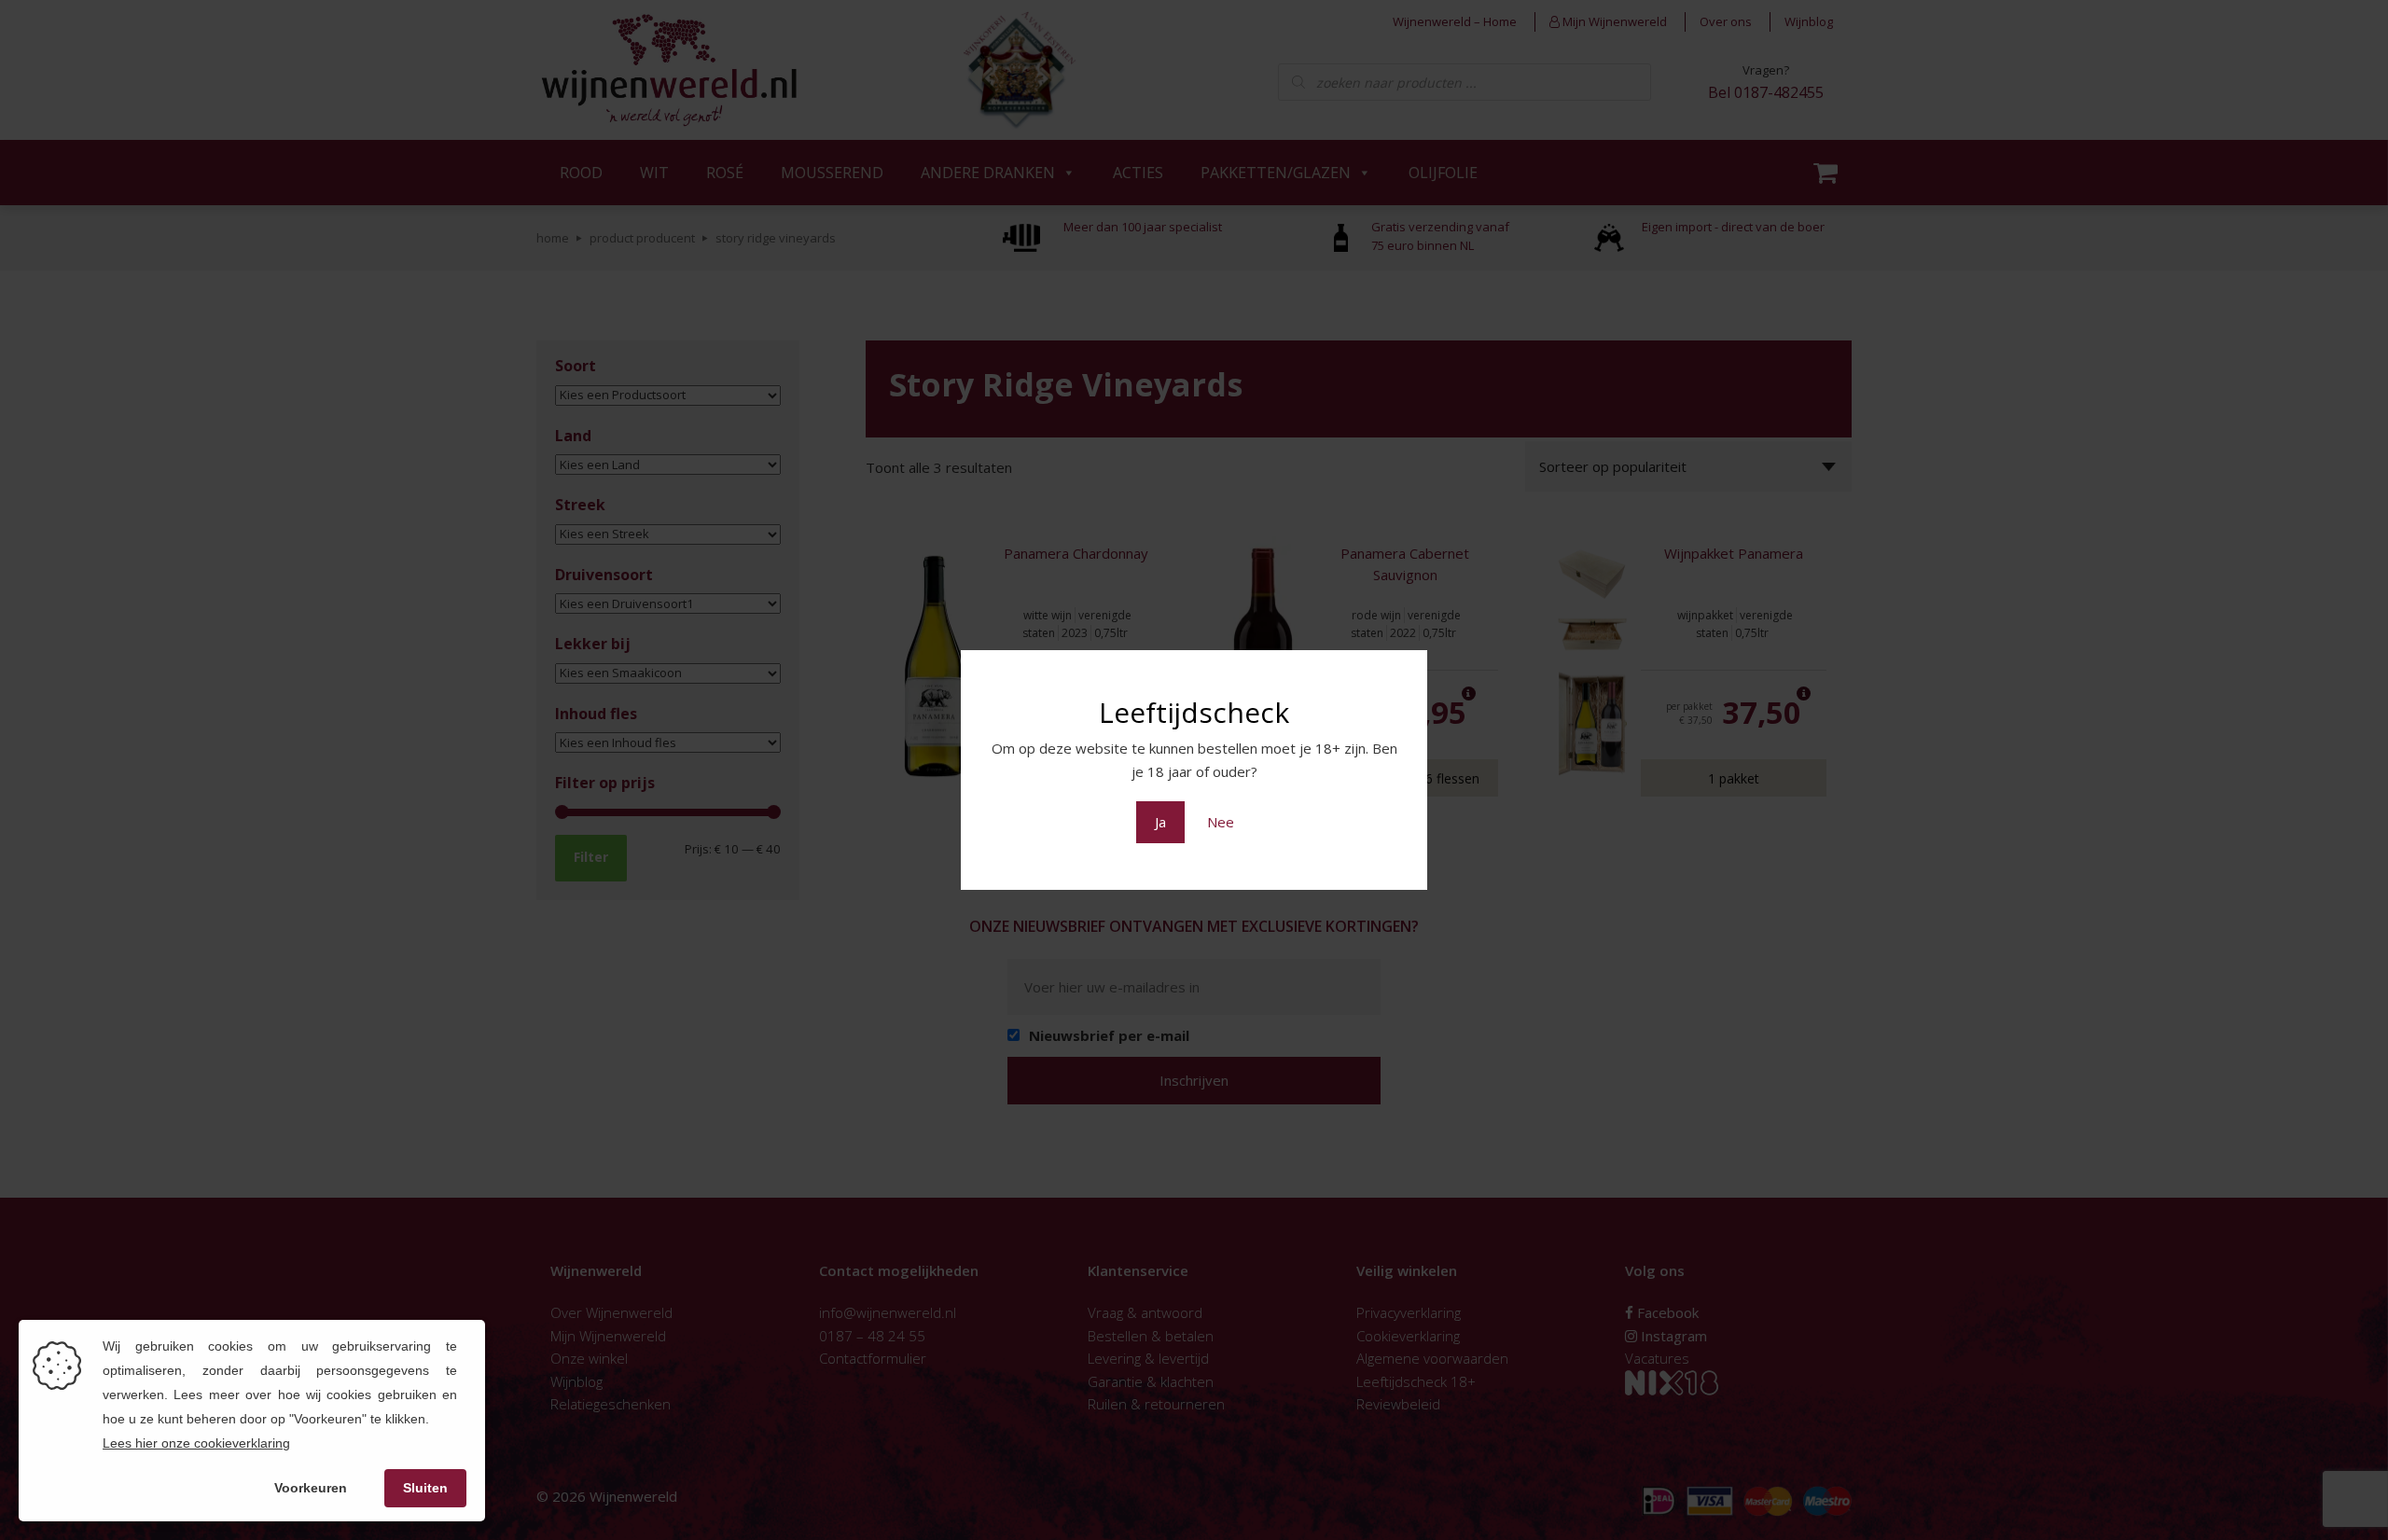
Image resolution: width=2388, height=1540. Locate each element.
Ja (1160, 822)
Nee (1221, 822)
